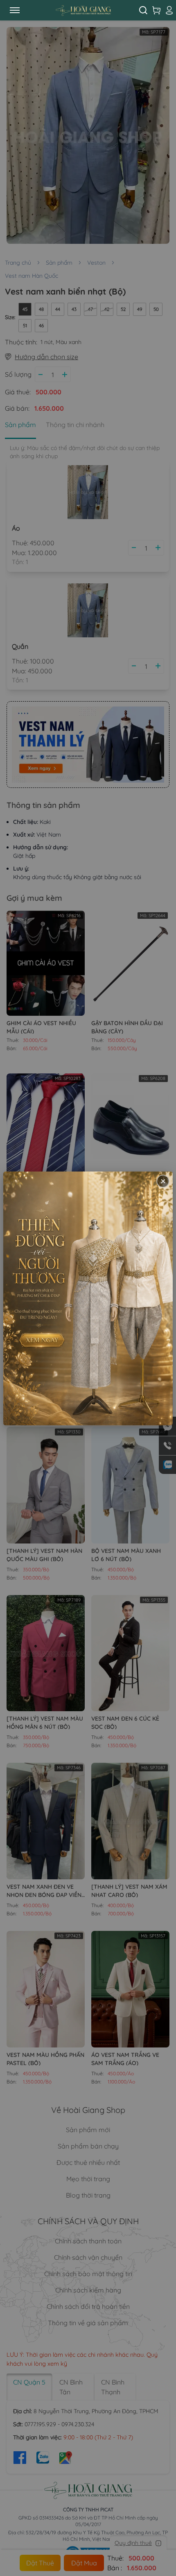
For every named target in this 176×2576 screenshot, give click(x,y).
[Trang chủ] (83, 10)
